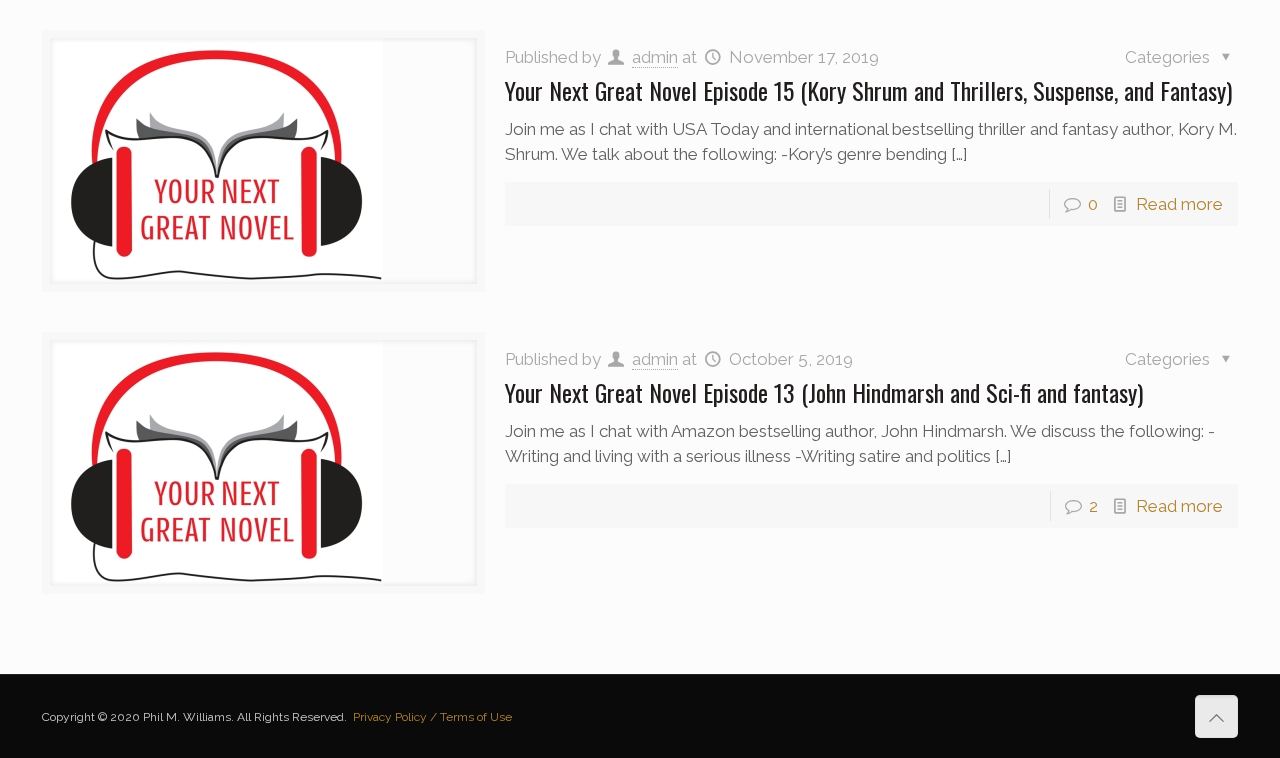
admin (655, 57)
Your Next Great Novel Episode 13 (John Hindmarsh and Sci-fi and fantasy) (824, 392)
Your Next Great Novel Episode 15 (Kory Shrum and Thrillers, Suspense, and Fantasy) (868, 90)
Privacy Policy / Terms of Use (432, 717)
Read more (1179, 204)
